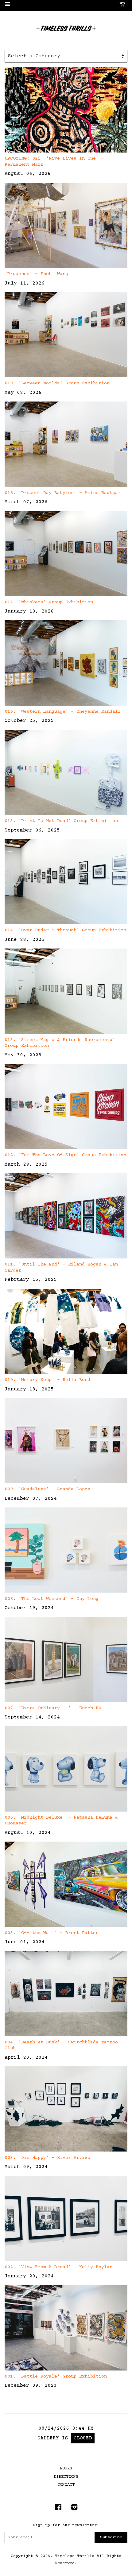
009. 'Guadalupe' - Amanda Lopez (47, 1489)
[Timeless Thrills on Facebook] (58, 2509)
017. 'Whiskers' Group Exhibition (49, 602)
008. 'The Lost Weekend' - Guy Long (52, 1599)
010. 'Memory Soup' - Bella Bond (47, 1380)
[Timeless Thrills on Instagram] (74, 2509)
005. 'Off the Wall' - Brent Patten (52, 1933)
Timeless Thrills (75, 2556)
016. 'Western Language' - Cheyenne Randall (63, 712)
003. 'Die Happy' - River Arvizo (47, 2158)
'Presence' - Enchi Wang (36, 274)
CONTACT (66, 2485)
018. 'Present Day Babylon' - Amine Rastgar (63, 493)
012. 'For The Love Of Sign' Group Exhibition (65, 1155)
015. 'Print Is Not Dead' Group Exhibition (61, 821)
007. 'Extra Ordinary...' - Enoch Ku (53, 1708)
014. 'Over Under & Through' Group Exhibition (65, 930)
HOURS (66, 2469)
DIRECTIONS (66, 2477)
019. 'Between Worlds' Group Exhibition (57, 383)
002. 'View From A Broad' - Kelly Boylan (58, 2267)
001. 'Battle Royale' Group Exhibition (56, 2376)
